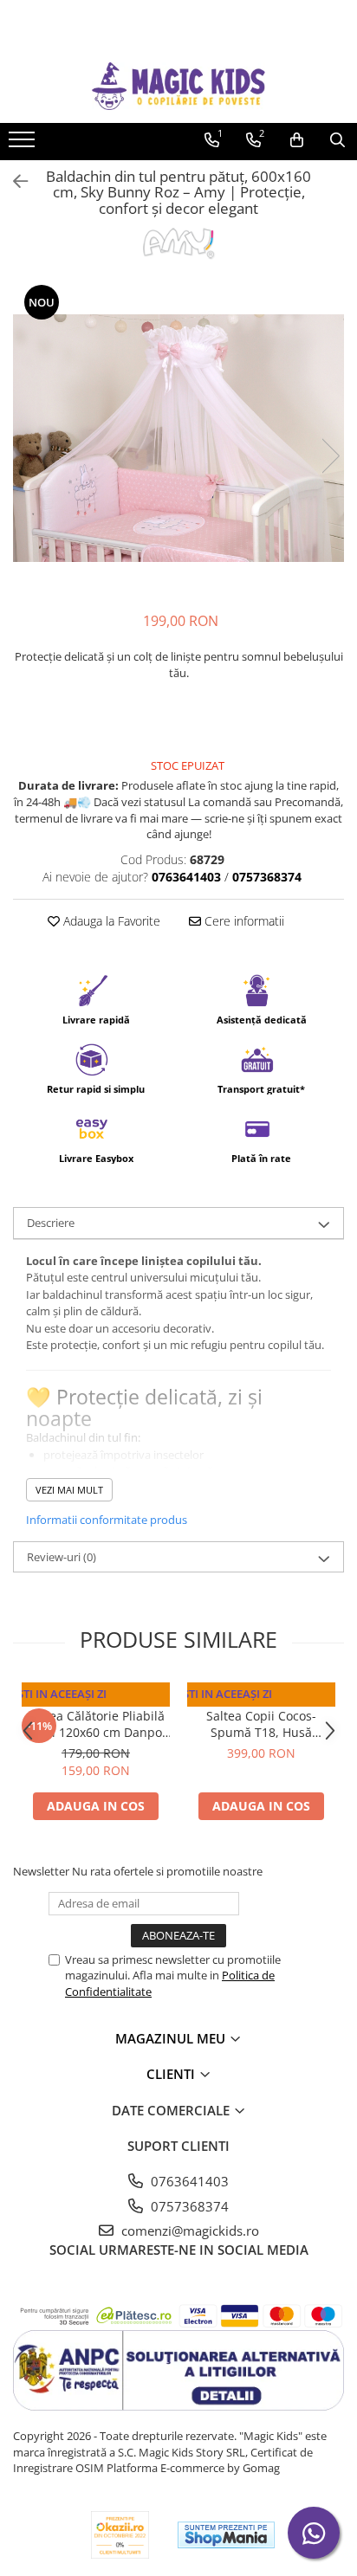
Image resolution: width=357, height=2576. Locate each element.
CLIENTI (172, 2074)
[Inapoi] (13, 181)
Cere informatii (243, 921)
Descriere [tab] (51, 1223)
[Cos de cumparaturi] (297, 140)
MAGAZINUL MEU (172, 2038)
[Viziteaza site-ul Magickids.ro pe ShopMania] (226, 2535)
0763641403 (188, 2181)
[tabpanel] (178, 439)
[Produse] (24, 145)
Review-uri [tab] (62, 1557)
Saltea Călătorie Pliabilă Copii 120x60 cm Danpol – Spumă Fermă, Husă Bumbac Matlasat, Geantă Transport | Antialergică (96, 1724)
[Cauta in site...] (338, 140)
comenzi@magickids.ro (188, 2231)
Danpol (96, 1699)
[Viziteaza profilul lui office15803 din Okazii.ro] (120, 2535)
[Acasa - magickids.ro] (178, 86)
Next (330, 456)
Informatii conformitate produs (107, 1520)
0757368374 (188, 2206)
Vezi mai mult (69, 1490)
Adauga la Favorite (110, 921)
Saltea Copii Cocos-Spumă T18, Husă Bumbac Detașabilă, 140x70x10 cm (262, 1724)
